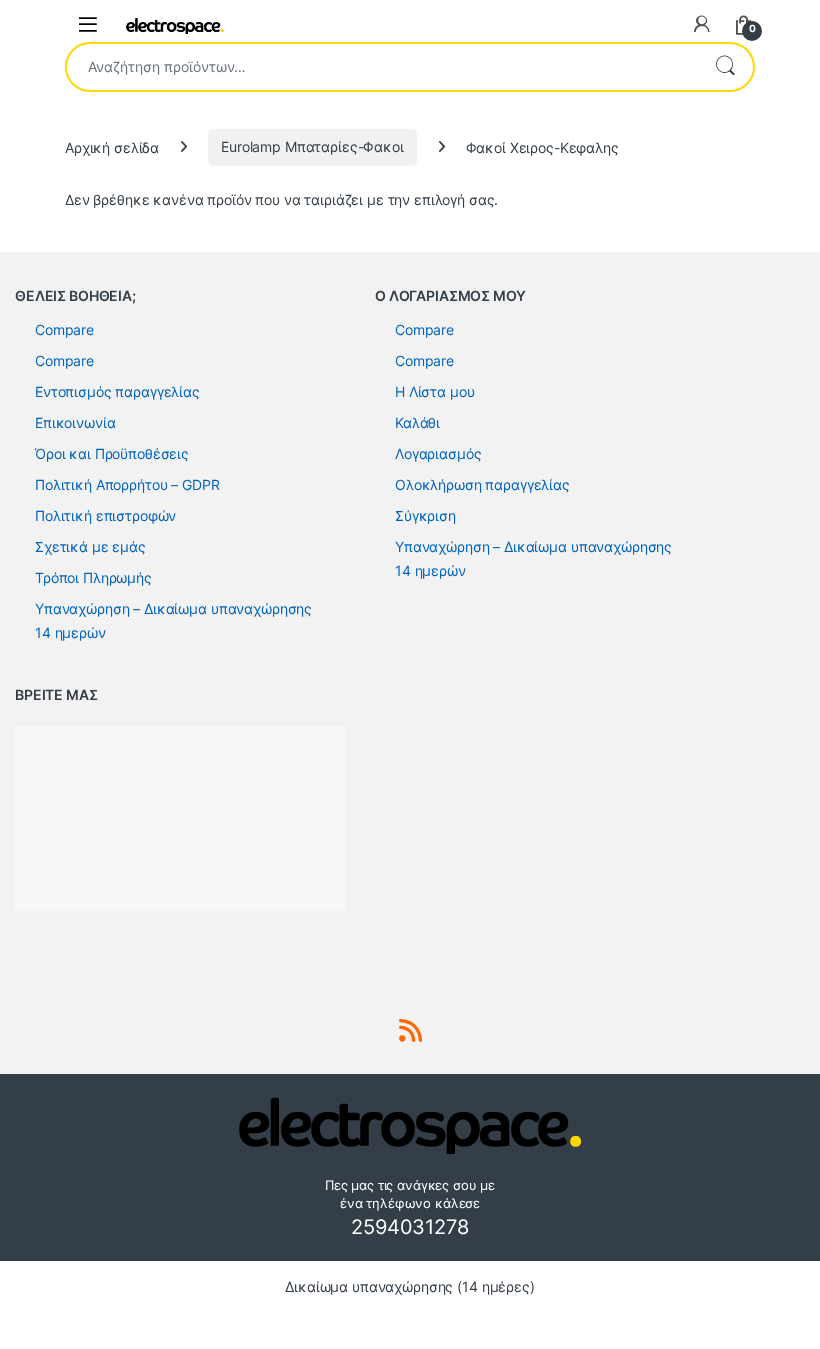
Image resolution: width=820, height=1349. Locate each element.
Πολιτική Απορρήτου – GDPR (127, 484)
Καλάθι (417, 422)
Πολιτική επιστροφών (105, 515)
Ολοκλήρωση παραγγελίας (482, 484)
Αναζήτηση (725, 67)
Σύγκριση (425, 515)
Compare (64, 329)
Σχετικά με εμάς (90, 546)
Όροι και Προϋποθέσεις (112, 453)
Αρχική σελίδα (112, 146)
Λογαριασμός (438, 453)
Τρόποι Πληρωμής (93, 577)
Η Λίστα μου (434, 391)
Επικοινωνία (75, 422)
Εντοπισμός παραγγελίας (117, 391)
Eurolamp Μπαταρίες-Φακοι (312, 146)
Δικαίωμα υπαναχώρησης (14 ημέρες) (409, 1286)
